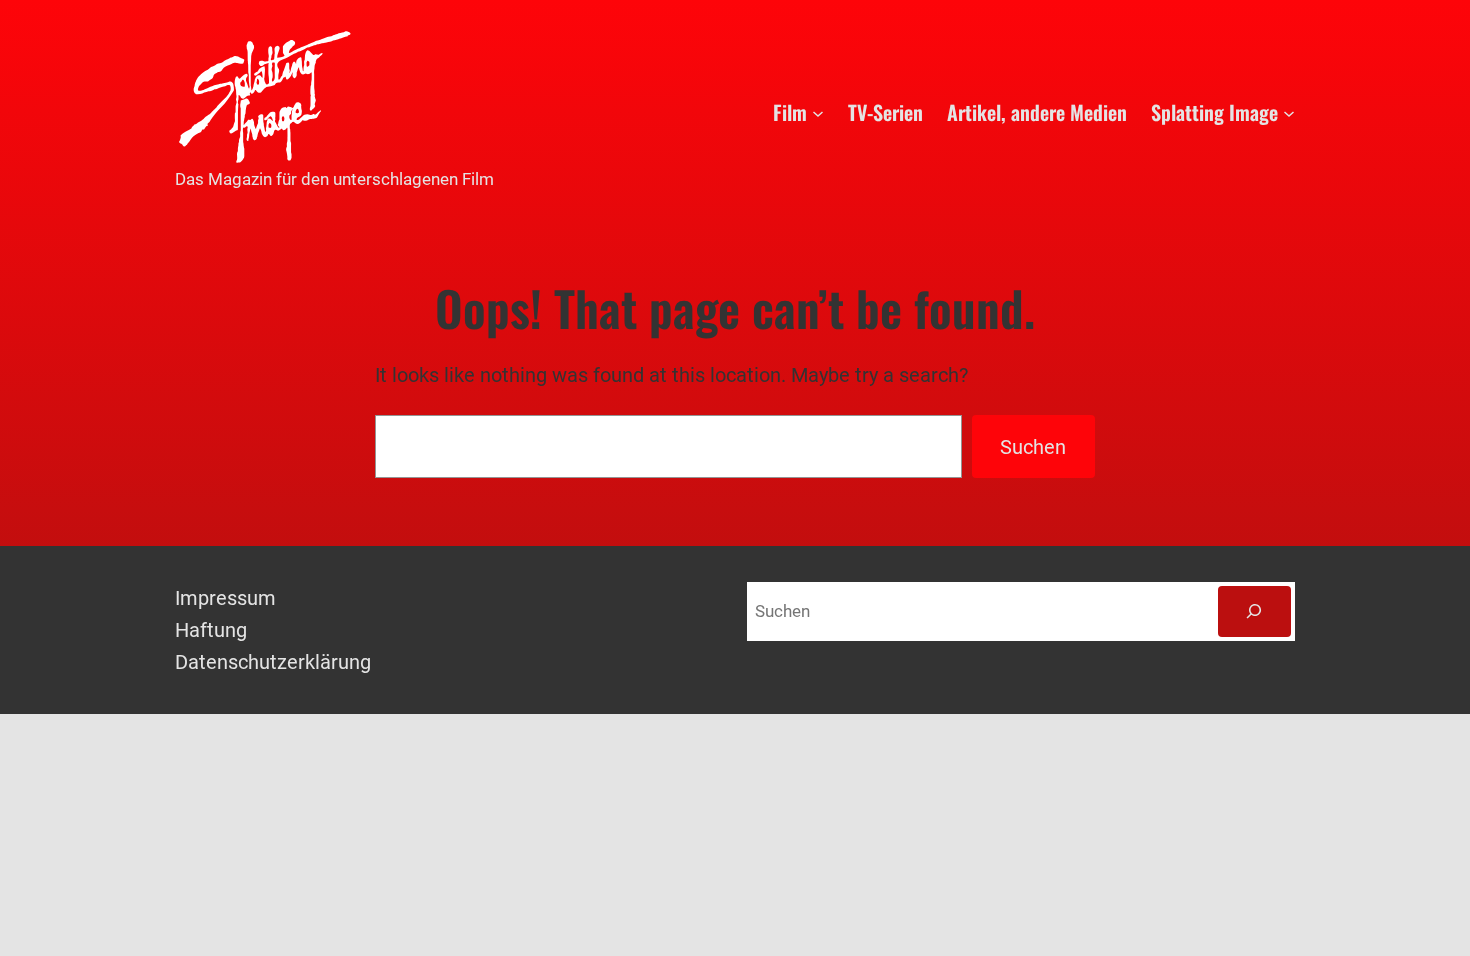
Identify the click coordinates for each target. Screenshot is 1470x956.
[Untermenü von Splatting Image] (1289, 112)
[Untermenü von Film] (818, 112)
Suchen (1033, 447)
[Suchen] (1254, 611)
